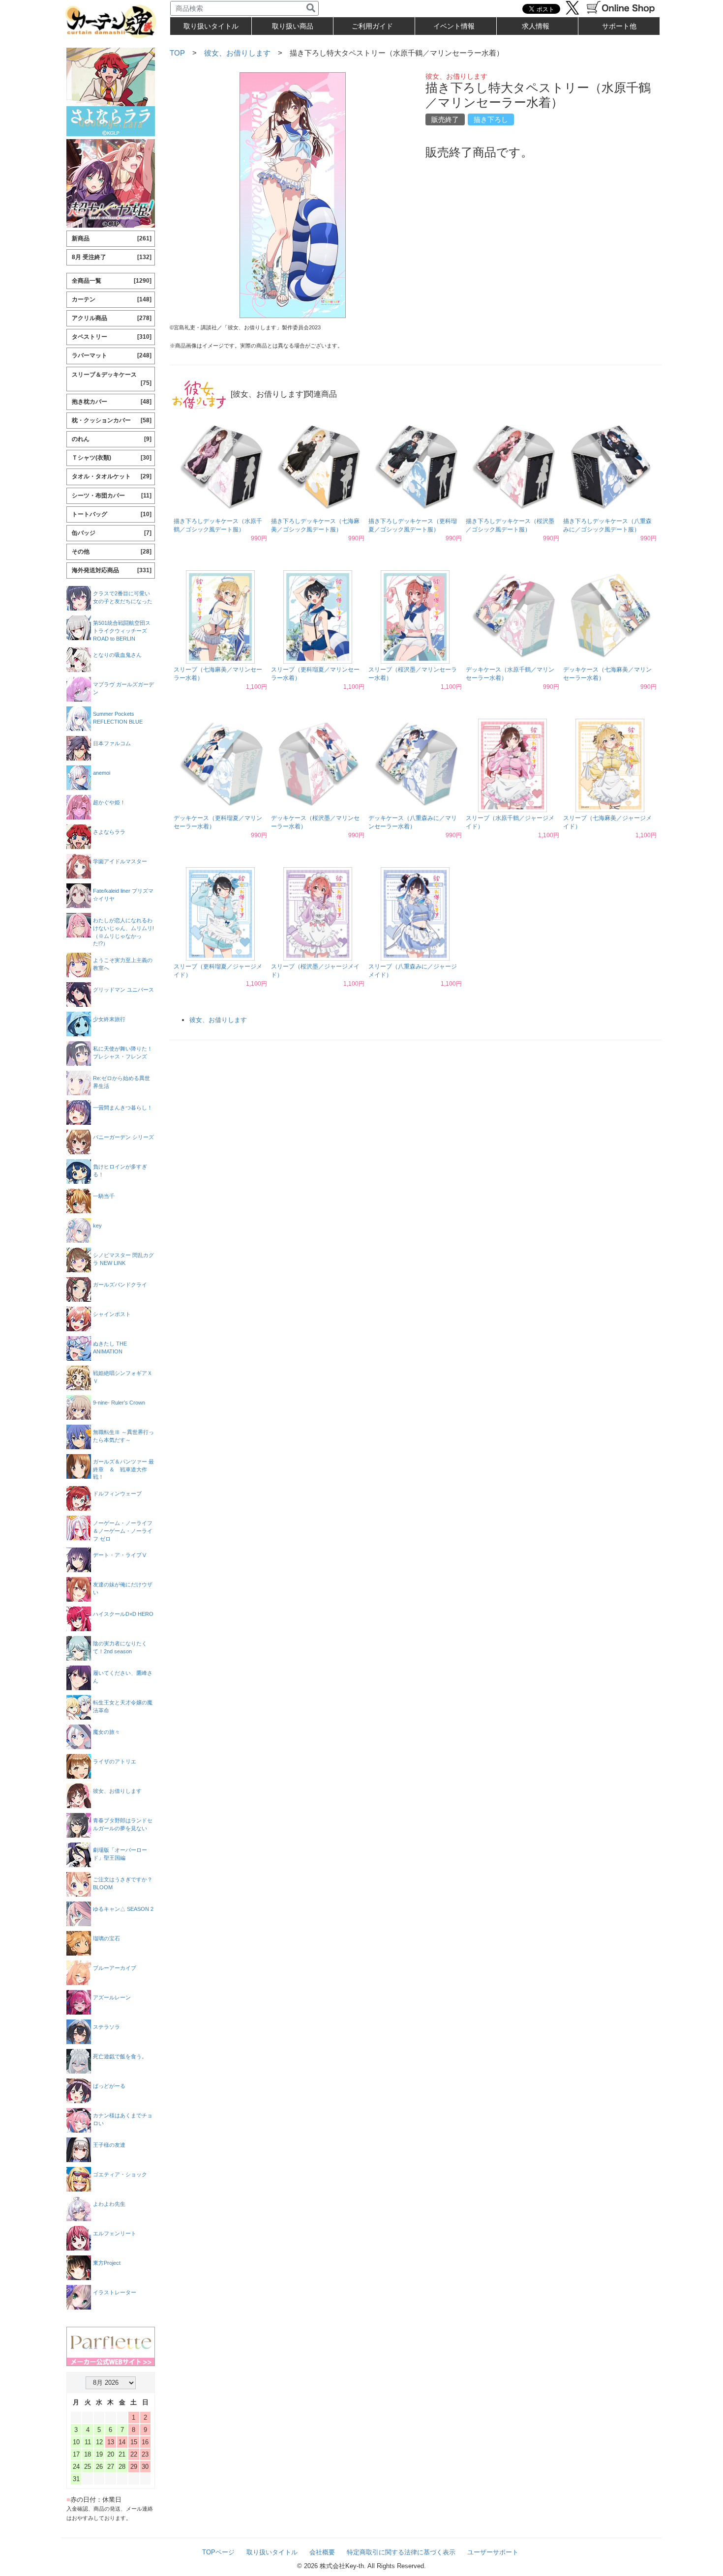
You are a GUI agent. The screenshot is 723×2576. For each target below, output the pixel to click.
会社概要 (322, 2552)
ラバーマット (112, 355)
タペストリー (112, 337)
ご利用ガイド (372, 26)
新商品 (112, 238)
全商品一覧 (112, 281)
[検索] (311, 8)
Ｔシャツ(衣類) (112, 458)
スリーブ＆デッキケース (112, 379)
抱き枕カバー (112, 402)
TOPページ (218, 2552)
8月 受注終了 (112, 257)
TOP (177, 53)
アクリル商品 (112, 318)
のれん (112, 439)
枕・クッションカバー (112, 420)
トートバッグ (112, 514)
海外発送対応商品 (112, 570)
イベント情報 (454, 26)
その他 (112, 552)
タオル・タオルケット (112, 476)
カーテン (112, 299)
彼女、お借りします (237, 53)
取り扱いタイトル (272, 2552)
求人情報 (536, 26)
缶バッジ (112, 533)
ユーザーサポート (493, 2552)
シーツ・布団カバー (112, 496)
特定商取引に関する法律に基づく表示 (401, 2552)
